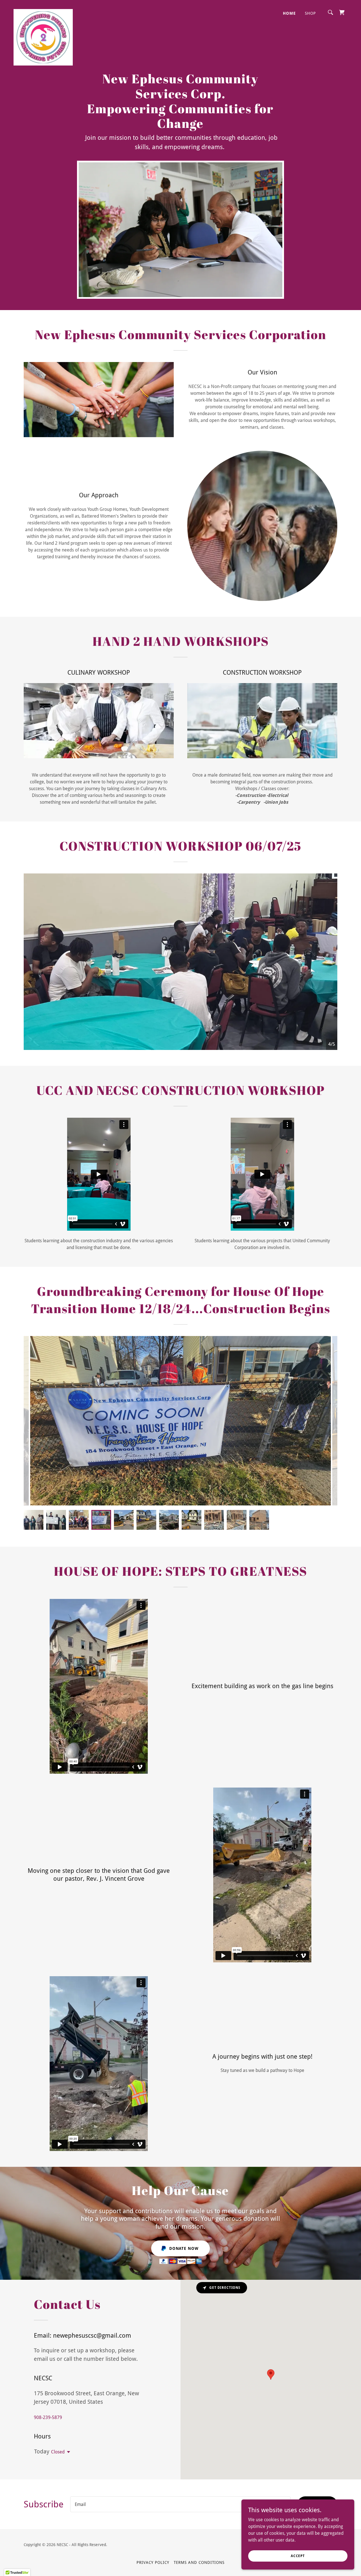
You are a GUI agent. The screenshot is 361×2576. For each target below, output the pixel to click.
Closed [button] (58, 2452)
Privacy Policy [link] (153, 2562)
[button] (67, 2452)
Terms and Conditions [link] (199, 2562)
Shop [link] (310, 13)
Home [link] (289, 13)
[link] (43, 11)
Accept (298, 2556)
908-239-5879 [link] (48, 2417)
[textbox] (180, 2504)
